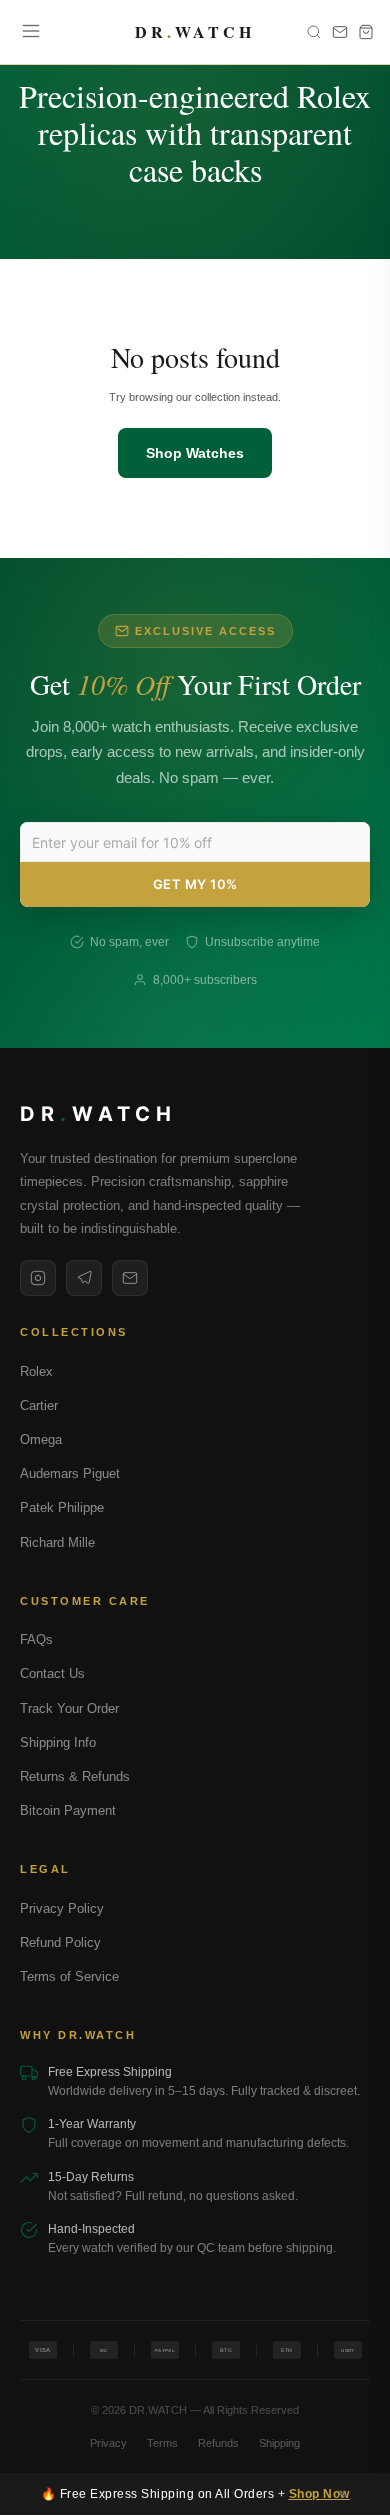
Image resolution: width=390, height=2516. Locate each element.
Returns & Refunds (75, 1776)
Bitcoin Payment (68, 1810)
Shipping (279, 2443)
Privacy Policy (62, 1908)
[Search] (314, 32)
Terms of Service (69, 1976)
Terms (162, 2443)
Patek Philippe (62, 1507)
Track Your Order (69, 1708)
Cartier (39, 1405)
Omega (41, 1439)
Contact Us (52, 1673)
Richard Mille (57, 1542)
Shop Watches (195, 453)
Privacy (108, 2443)
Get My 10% (195, 884)
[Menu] (31, 32)
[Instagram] (38, 1278)
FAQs (36, 1639)
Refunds (218, 2443)
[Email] (130, 1278)
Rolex (36, 1371)
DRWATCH (195, 32)
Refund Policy (60, 1942)
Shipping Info (58, 1742)
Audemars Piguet (70, 1473)
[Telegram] (84, 1278)
